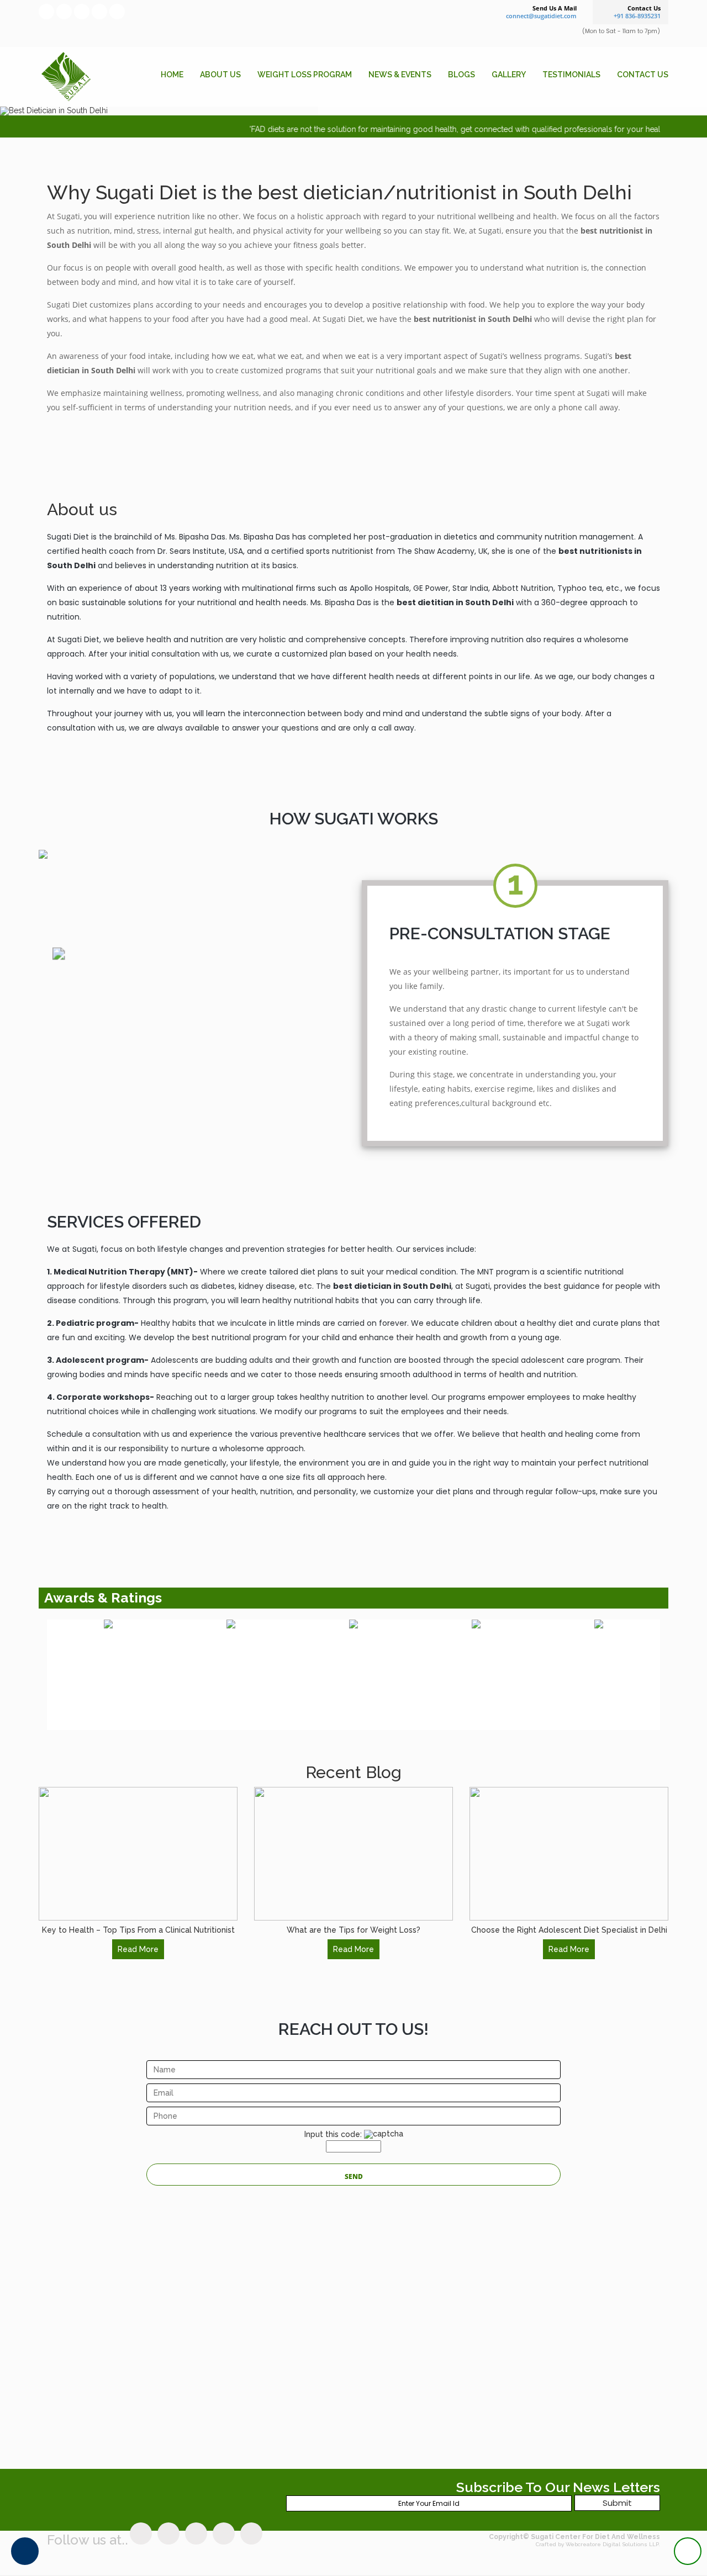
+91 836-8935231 (637, 16)
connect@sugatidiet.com (541, 16)
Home (172, 75)
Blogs (461, 75)
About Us (220, 75)
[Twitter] (64, 12)
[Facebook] (46, 12)
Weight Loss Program (305, 75)
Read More (138, 1949)
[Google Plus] (82, 12)
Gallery (509, 75)
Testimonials (571, 75)
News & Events (400, 75)
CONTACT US (643, 75)
